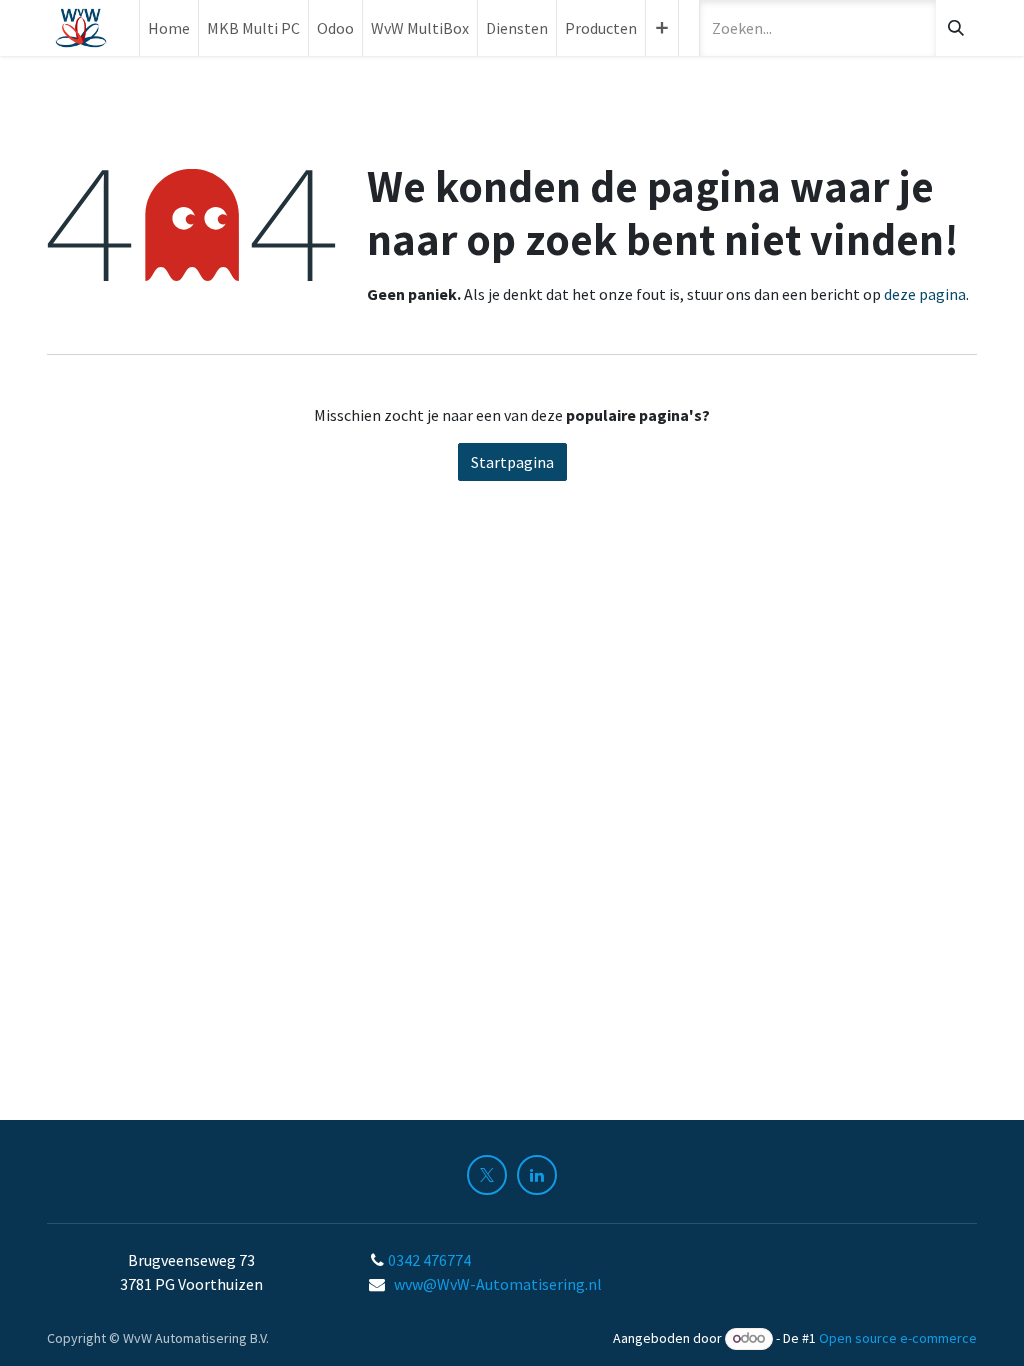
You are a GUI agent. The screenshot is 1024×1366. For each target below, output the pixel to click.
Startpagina (512, 462)
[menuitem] (169, 28)
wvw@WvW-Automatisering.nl (498, 1284)
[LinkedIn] (537, 1175)
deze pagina (925, 294)
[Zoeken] (956, 28)
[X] (487, 1175)
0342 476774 (431, 1260)
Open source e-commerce (898, 1338)
